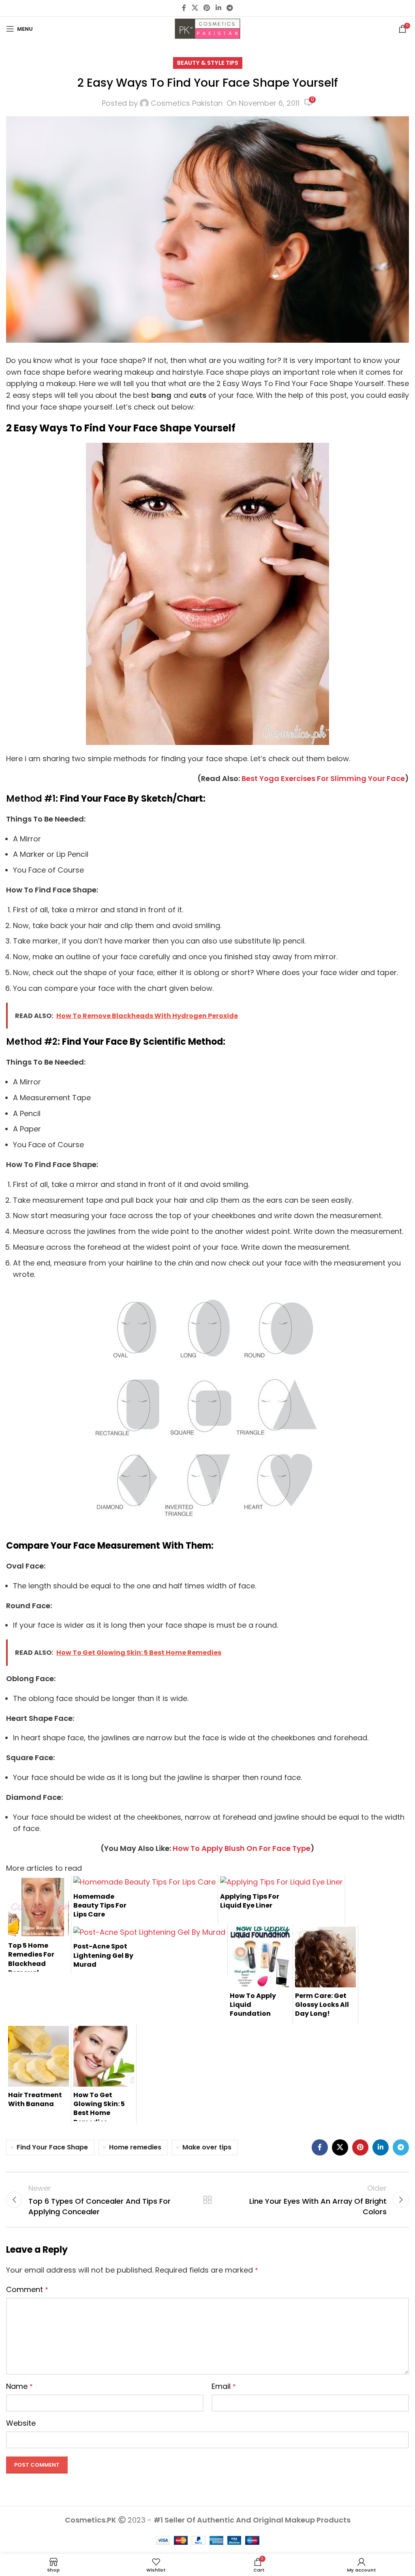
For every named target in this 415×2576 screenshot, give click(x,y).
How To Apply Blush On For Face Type (242, 1848)
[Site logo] (207, 28)
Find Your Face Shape (52, 2147)
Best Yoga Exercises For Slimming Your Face (323, 778)
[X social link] (195, 8)
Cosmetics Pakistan (187, 103)
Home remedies (135, 2147)
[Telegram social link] (230, 8)
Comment (27, 2289)
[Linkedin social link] (218, 8)
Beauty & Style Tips (208, 63)
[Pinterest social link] (207, 8)
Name (19, 2386)
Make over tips (207, 2147)
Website (21, 2423)
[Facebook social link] (184, 8)
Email (224, 2386)
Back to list (207, 2200)
